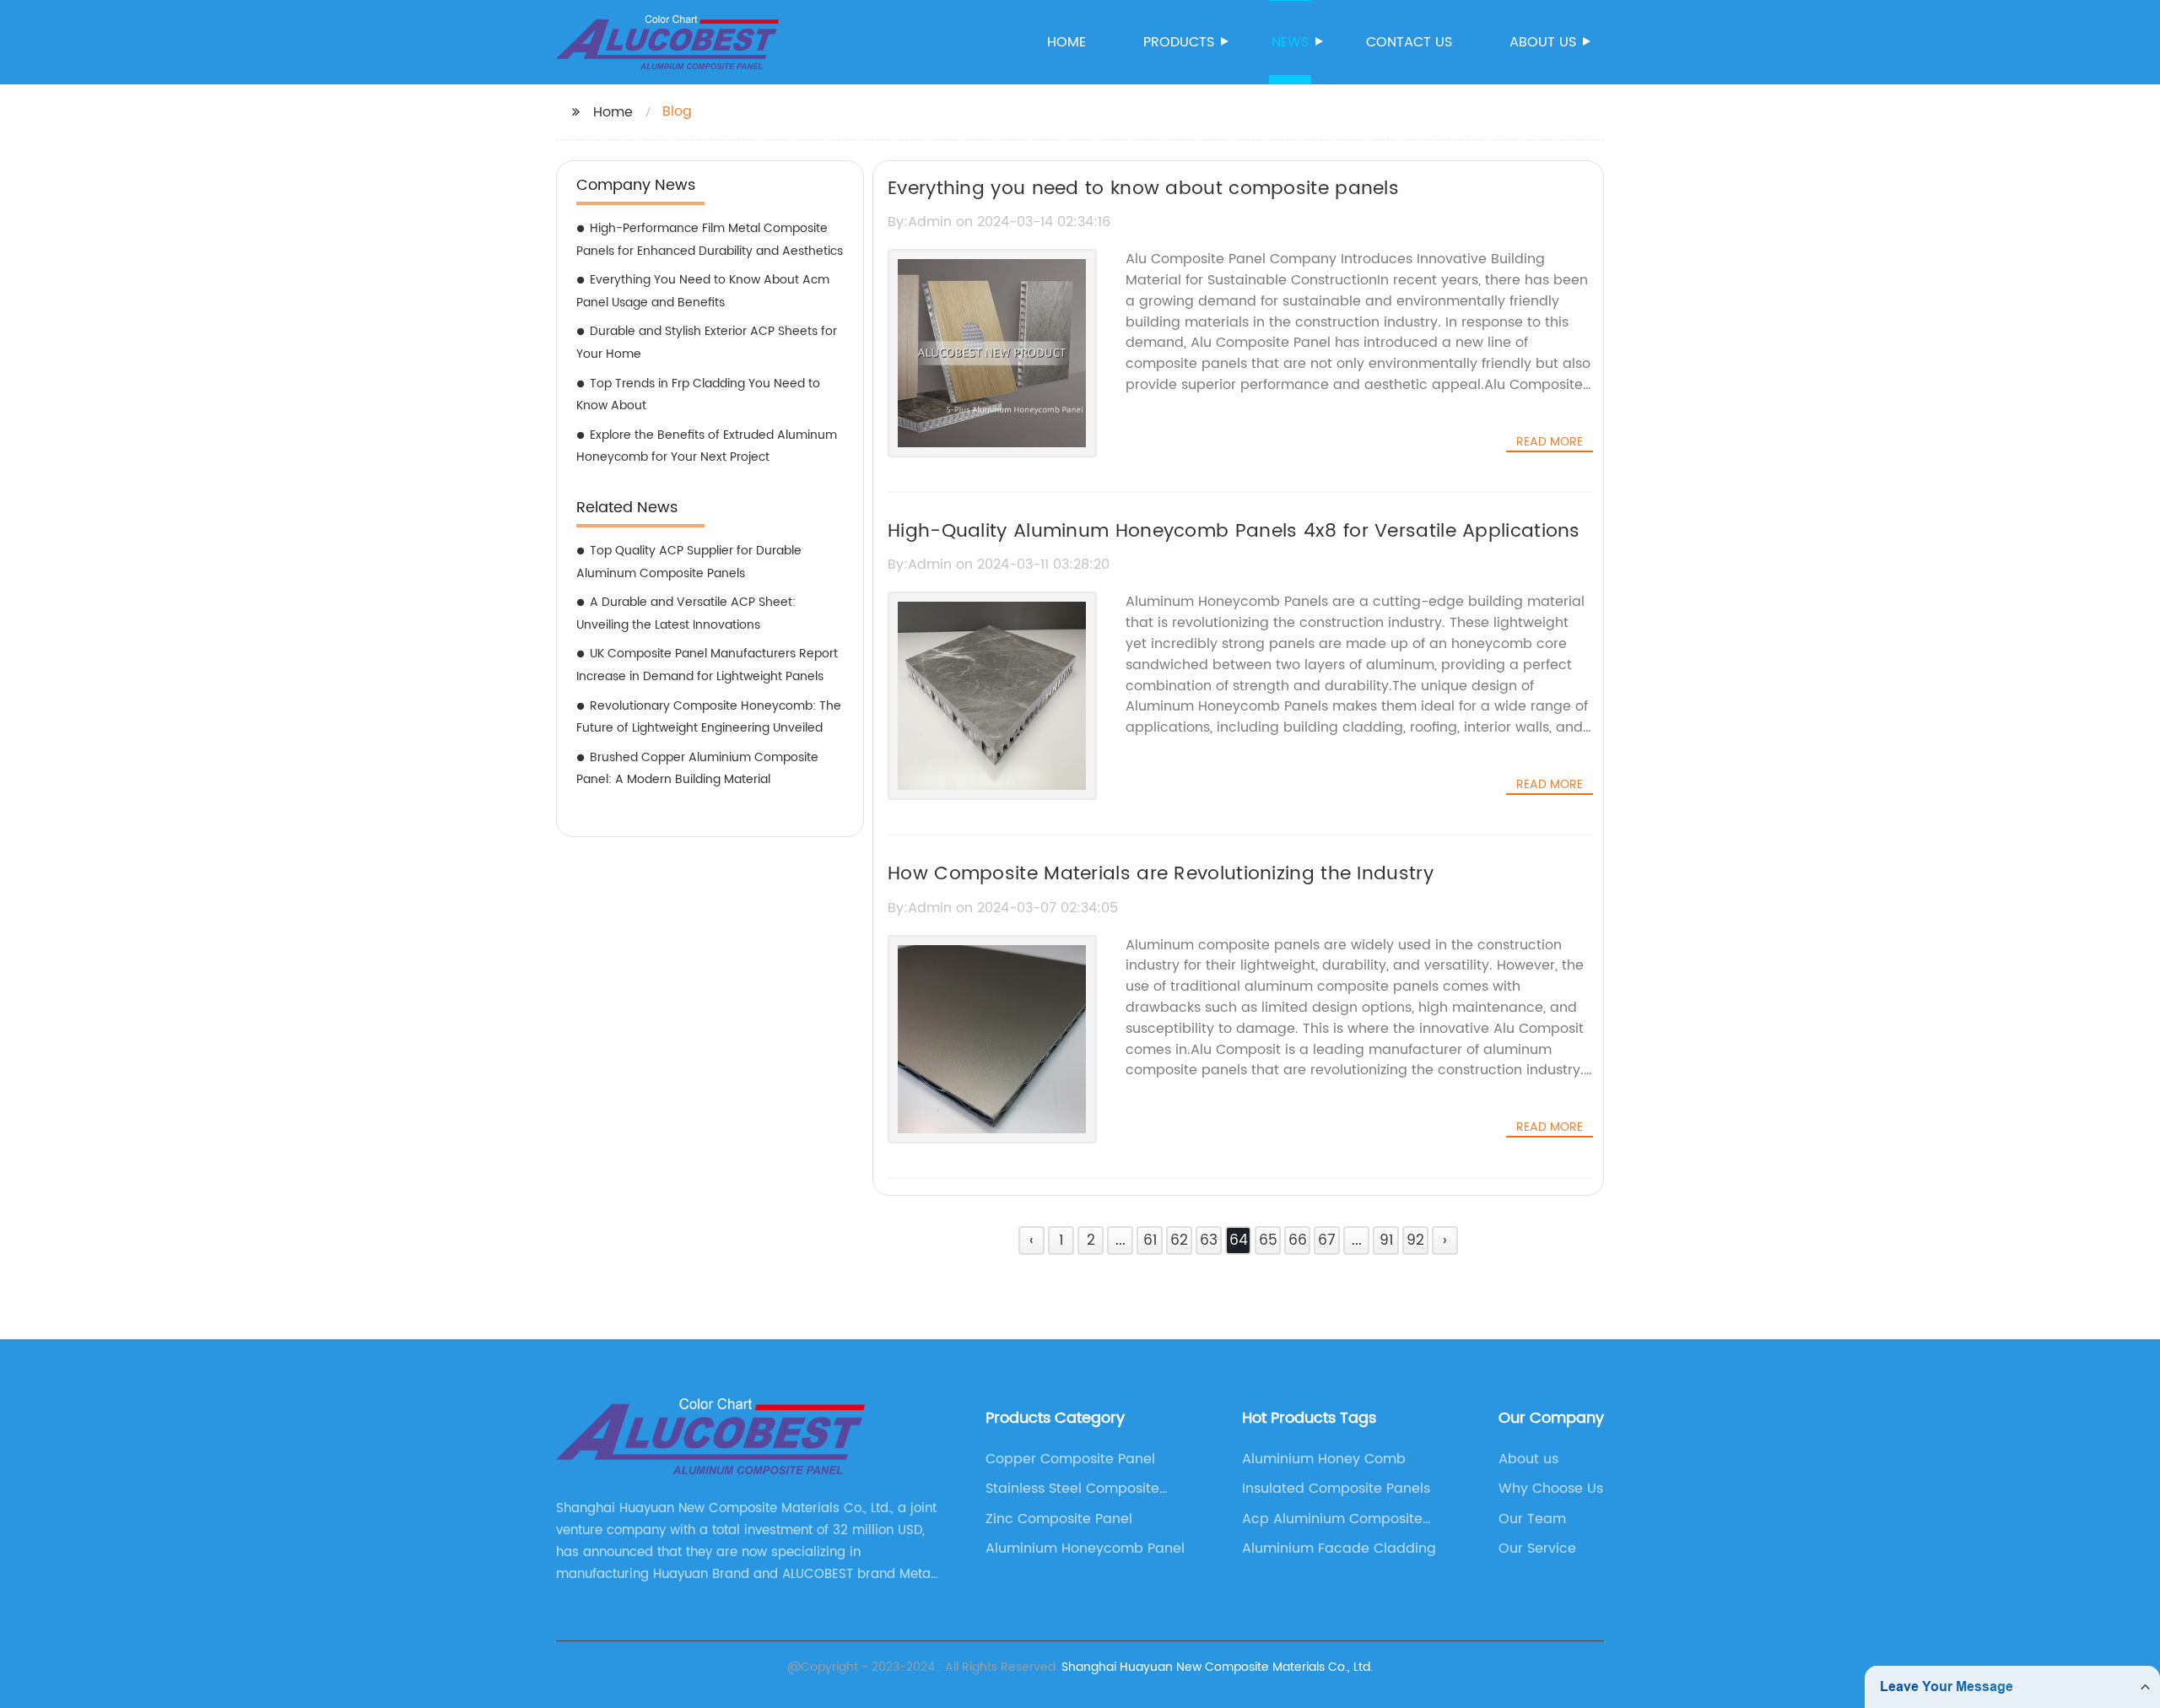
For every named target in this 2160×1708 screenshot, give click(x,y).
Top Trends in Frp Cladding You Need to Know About (698, 395)
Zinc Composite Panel (1059, 1519)
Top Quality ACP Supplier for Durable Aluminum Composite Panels (689, 562)
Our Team (1532, 1519)
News (1290, 42)
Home (1066, 42)
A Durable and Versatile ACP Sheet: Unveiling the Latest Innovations (686, 613)
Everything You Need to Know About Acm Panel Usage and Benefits (703, 291)
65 (1268, 1240)
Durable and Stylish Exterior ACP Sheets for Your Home (707, 343)
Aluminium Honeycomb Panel (1085, 1549)
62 (1179, 1240)
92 (1415, 1240)
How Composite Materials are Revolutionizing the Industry (1161, 874)
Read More (1550, 442)
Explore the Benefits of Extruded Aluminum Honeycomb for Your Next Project (707, 446)
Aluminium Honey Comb (1324, 1459)
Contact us (1409, 42)
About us (1543, 42)
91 (1386, 1240)
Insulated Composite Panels (1336, 1489)
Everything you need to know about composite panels (1143, 189)
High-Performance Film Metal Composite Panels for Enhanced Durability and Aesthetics (710, 240)
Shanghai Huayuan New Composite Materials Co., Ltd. (1217, 1667)
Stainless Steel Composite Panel (1072, 1489)
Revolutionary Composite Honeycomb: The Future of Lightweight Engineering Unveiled (709, 717)
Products (1179, 42)
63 (1209, 1240)
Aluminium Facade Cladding (1339, 1549)
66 (1298, 1240)
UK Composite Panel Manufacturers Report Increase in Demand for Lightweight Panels (707, 665)
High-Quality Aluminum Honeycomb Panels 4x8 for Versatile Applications (1234, 531)
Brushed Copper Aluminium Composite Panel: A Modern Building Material (697, 769)
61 (1150, 1240)
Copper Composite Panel (1070, 1459)
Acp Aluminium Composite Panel (1332, 1519)
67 (1327, 1240)
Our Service (1537, 1549)
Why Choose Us (1551, 1489)
